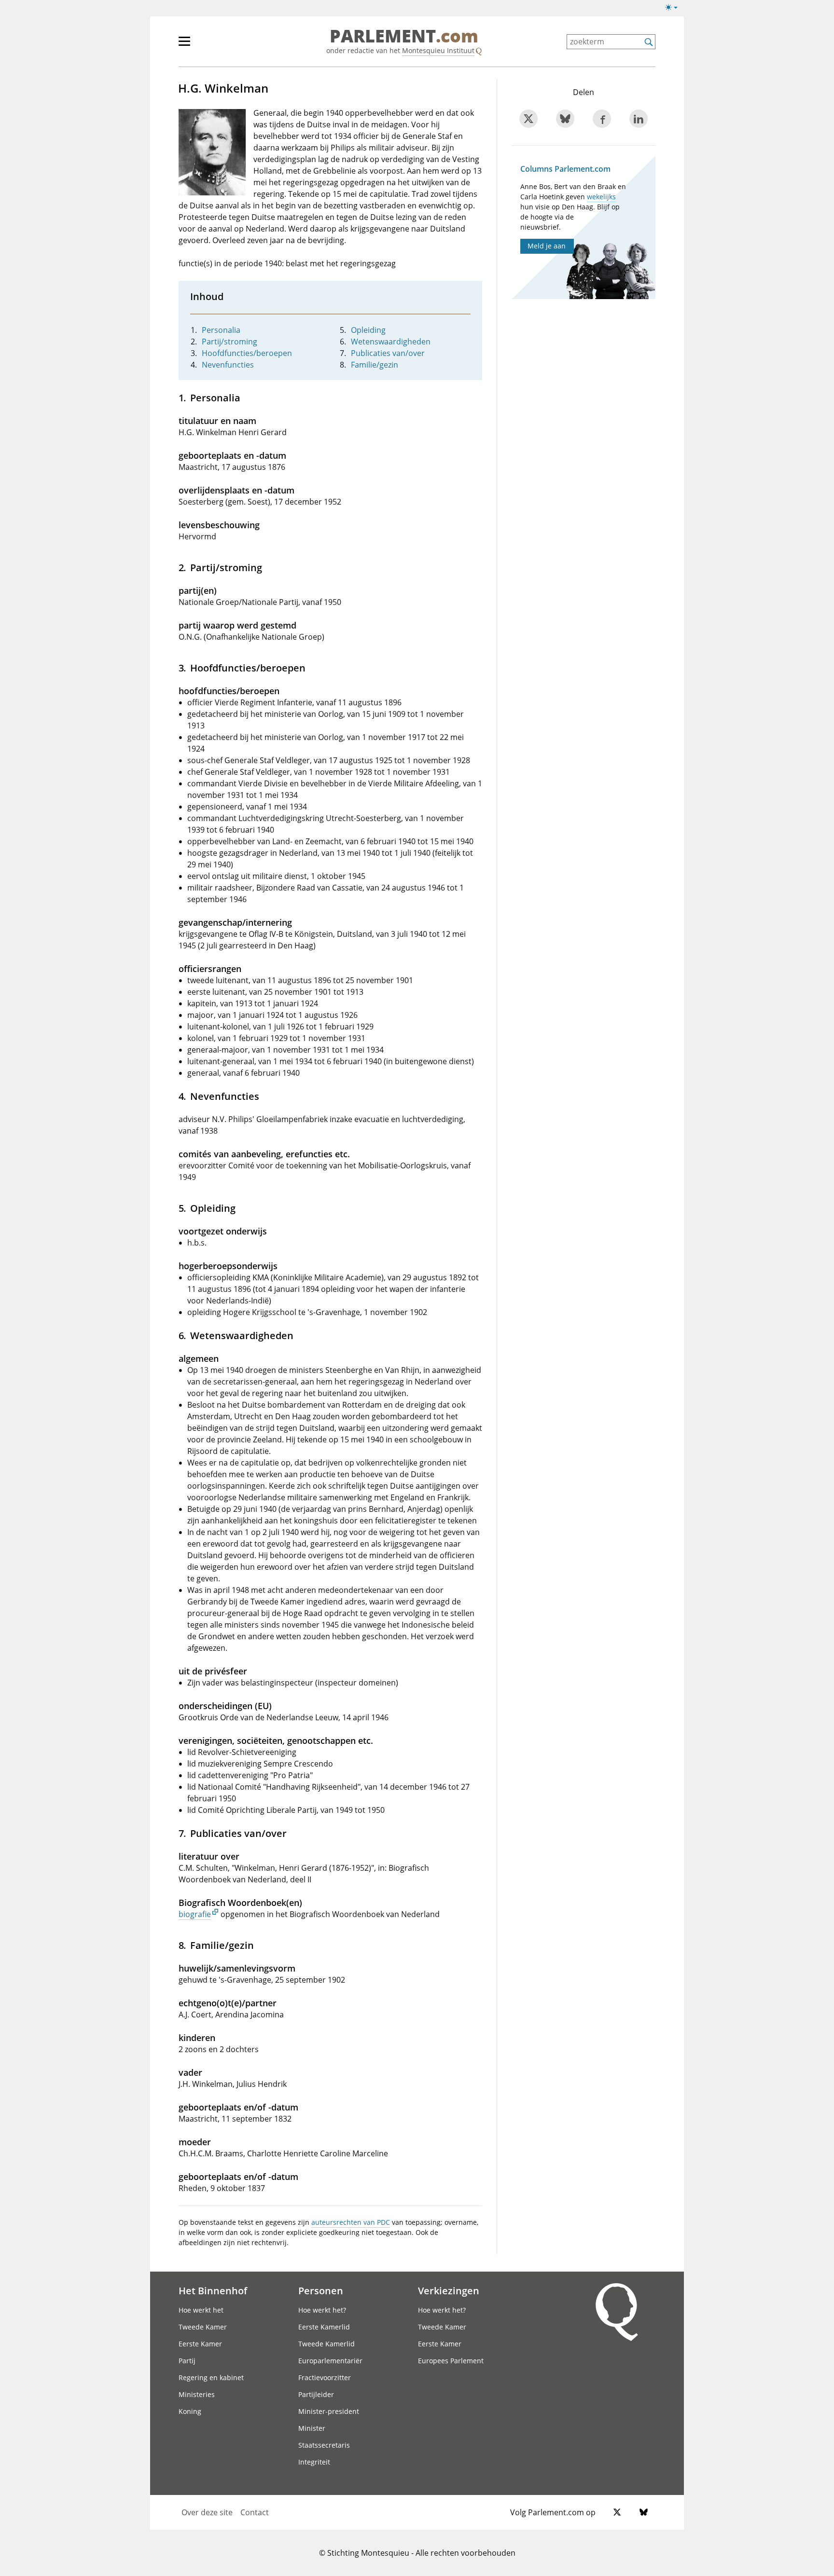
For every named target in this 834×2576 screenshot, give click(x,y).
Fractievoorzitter (325, 2377)
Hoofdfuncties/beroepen (247, 353)
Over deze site (207, 2512)
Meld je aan (547, 246)
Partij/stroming (229, 342)
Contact (255, 2512)
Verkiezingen (449, 2290)
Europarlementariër (330, 2361)
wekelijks (601, 197)
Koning (190, 2411)
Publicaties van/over (388, 353)
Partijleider (316, 2394)
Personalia (221, 330)
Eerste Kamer (200, 2344)
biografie (195, 1914)
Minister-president (329, 2411)
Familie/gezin (375, 365)
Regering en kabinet (211, 2377)
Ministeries (197, 2394)
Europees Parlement (451, 2361)
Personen (321, 2290)
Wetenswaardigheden (391, 342)
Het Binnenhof (213, 2290)
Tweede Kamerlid (327, 2344)
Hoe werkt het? (322, 2310)
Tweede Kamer (203, 2327)
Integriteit (314, 2462)
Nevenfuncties (228, 365)
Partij (187, 2361)
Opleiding (368, 330)
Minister (312, 2428)
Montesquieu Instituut (438, 50)
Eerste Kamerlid (324, 2327)
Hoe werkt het (201, 2310)
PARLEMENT (404, 37)
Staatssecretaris (324, 2445)
